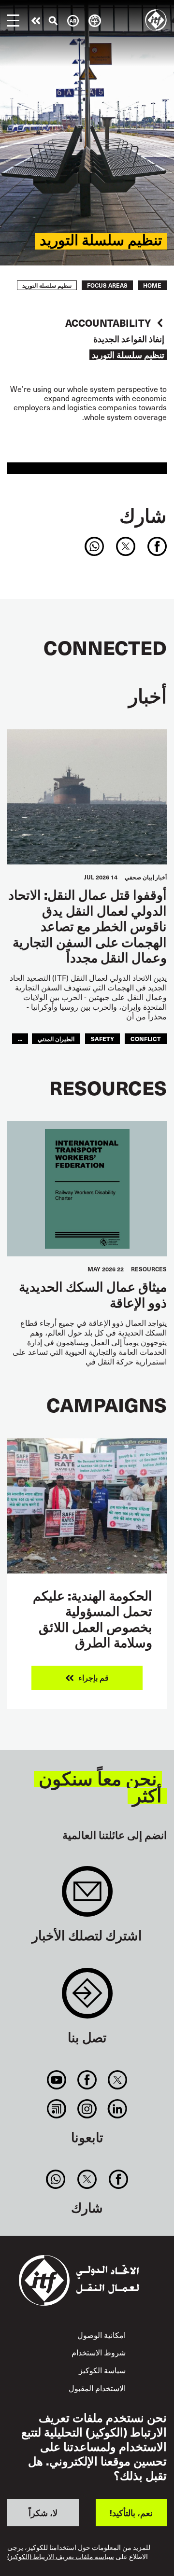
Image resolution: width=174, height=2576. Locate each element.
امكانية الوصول (101, 2335)
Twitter (118, 2080)
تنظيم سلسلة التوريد (128, 355)
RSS (56, 2109)
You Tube (56, 2080)
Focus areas (107, 285)
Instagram (87, 2109)
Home (152, 285)
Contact (87, 1998)
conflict (146, 1038)
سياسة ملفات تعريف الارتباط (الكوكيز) (61, 2557)
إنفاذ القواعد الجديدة (129, 339)
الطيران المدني (56, 1038)
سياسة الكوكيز (102, 2370)
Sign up (87, 1896)
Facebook (87, 2080)
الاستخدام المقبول (97, 2388)
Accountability (108, 323)
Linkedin (118, 2109)
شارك (143, 515)
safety (102, 1038)
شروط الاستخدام (99, 2352)
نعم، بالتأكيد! (131, 2513)
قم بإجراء (36, 21)
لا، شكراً (43, 2513)
